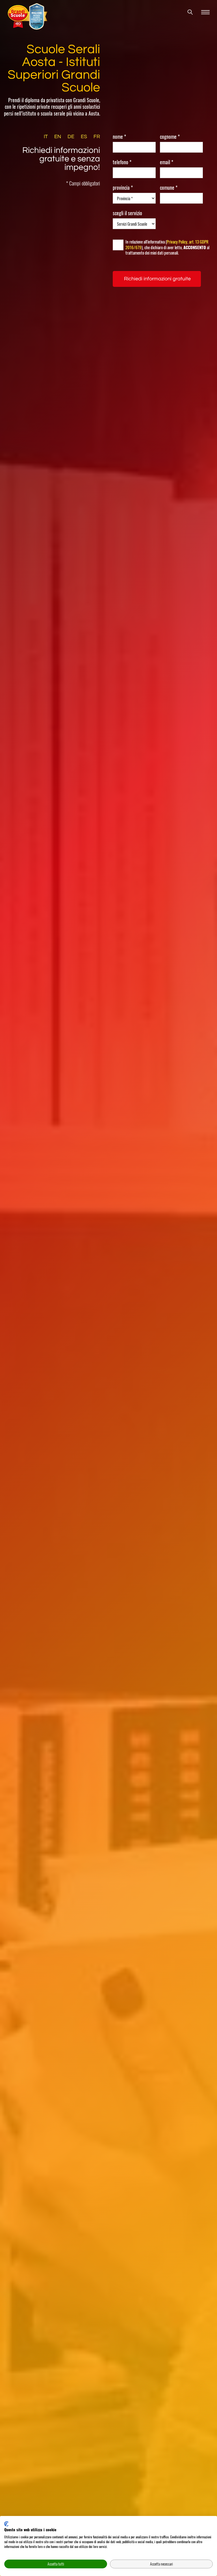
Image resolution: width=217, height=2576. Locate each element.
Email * (167, 162)
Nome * (119, 137)
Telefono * (122, 162)
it (46, 137)
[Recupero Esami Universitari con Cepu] (29, 16)
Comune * (169, 188)
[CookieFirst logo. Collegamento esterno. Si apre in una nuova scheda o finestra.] (6, 2524)
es (84, 137)
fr (97, 137)
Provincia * (123, 188)
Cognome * (170, 137)
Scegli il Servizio (127, 213)
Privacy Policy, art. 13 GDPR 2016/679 (167, 244)
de (71, 137)
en (58, 137)
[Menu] (205, 12)
